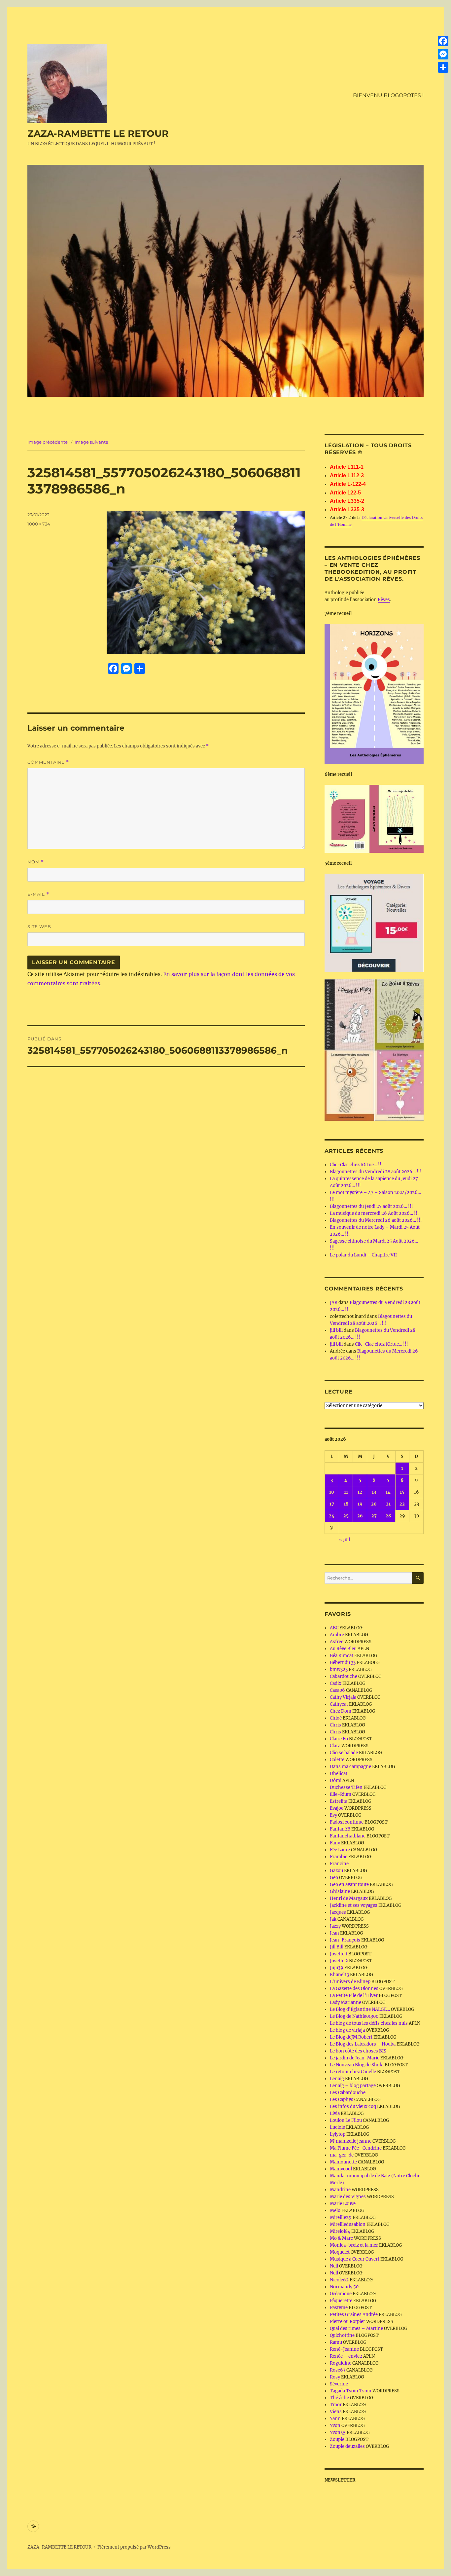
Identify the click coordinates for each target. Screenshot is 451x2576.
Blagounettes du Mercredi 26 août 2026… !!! (376, 1220)
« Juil (345, 1540)
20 (374, 1504)
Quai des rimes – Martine (356, 2328)
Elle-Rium (341, 1794)
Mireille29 (341, 2217)
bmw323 (339, 1669)
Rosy (335, 2377)
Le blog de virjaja (347, 2030)
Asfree (337, 1642)
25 (346, 1516)
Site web (39, 926)
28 (388, 1516)
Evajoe (337, 1808)
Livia (335, 2113)
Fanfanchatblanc (348, 1836)
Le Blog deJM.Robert (351, 2037)
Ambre (337, 1635)
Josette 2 (339, 1961)
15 (402, 1492)
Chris (335, 1725)
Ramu (336, 2342)
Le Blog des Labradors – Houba (363, 2044)
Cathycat (339, 1704)
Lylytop (338, 2134)
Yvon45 (338, 2432)
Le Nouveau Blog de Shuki (357, 2065)
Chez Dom (341, 1711)
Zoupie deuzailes (347, 2446)
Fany (335, 1843)
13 (374, 1492)
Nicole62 (339, 2280)
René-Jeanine (344, 2349)
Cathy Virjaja (343, 1697)
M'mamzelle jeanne (351, 2141)
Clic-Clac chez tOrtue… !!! (356, 1165)
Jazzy (335, 1926)
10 (332, 1492)
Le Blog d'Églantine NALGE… (360, 2009)
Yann (335, 2419)
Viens (336, 2412)
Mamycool (341, 2169)
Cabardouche (344, 1676)
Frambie (339, 1857)
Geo (334, 1878)
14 (388, 1492)
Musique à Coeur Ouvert (355, 2259)
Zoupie (337, 2439)
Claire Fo (339, 1739)
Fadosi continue (347, 1822)
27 (374, 1516)
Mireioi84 (340, 2231)
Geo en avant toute (349, 1885)
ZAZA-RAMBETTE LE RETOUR (98, 133)
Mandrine (340, 2190)
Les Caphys (342, 2100)
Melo (335, 2211)
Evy (333, 1815)
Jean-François (345, 1940)
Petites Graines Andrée (354, 2315)
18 (346, 1504)
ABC (334, 1628)
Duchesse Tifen (346, 1787)
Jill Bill (337, 1947)
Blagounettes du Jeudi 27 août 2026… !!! (371, 1206)
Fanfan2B (340, 1829)
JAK (334, 1303)
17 (332, 1504)
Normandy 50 (344, 2287)
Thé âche (339, 2398)
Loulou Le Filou (346, 2120)
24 (332, 1516)
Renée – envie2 (346, 2356)
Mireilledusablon (348, 2224)
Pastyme (339, 2308)
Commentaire (48, 762)
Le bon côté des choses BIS (358, 2051)
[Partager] (443, 67)
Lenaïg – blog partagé (353, 2086)
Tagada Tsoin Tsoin (351, 2391)
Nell (334, 2266)
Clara (335, 1746)
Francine (339, 1864)
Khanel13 (339, 1975)
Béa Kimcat (342, 1656)
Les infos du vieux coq (353, 2106)
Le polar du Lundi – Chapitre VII (363, 1255)
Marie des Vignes (348, 2197)
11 (346, 1492)
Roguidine (341, 2363)
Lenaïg (337, 2079)
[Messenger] (443, 54)
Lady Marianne (346, 2002)
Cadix (336, 1683)
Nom (36, 862)
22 (402, 1504)
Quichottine (342, 2335)
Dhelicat (339, 1774)
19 (360, 1504)
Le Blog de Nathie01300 (354, 2016)
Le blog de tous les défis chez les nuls (369, 2023)
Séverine (339, 2384)
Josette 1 (339, 1954)
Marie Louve (343, 2204)
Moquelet (340, 2252)
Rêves (384, 600)
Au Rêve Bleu (343, 1649)
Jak (333, 1919)
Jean (334, 1933)
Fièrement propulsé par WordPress (134, 2547)
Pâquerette (341, 2301)
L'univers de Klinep (350, 1982)
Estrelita (339, 1801)
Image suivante (91, 442)
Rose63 (338, 2370)
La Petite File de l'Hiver (354, 1995)
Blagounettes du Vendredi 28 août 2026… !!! (376, 1172)
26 (360, 1516)
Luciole (337, 2127)
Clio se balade (344, 1753)
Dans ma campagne (350, 1767)
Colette (337, 1760)
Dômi (336, 1780)
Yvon (335, 2426)
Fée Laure (340, 1850)
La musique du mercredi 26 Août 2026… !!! (374, 1213)
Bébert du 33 (343, 1663)
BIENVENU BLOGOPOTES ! (388, 95)
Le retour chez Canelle (353, 2072)
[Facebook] (443, 41)
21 (388, 1504)
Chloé (336, 1718)
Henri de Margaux (349, 1898)
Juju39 (337, 1968)
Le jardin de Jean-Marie (355, 2058)
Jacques (338, 1912)
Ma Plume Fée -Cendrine (356, 2148)
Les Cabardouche (348, 2093)
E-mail (38, 894)
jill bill (336, 1330)
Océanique (341, 2294)
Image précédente (48, 442)
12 (360, 1492)
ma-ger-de (342, 2155)
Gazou (336, 1871)
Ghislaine (340, 1891)
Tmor (336, 2405)
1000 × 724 (39, 524)
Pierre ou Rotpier (347, 2322)
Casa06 (337, 1690)
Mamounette (343, 2162)
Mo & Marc (341, 2238)
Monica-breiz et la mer (354, 2245)
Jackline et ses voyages (354, 1905)
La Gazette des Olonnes (354, 1989)
